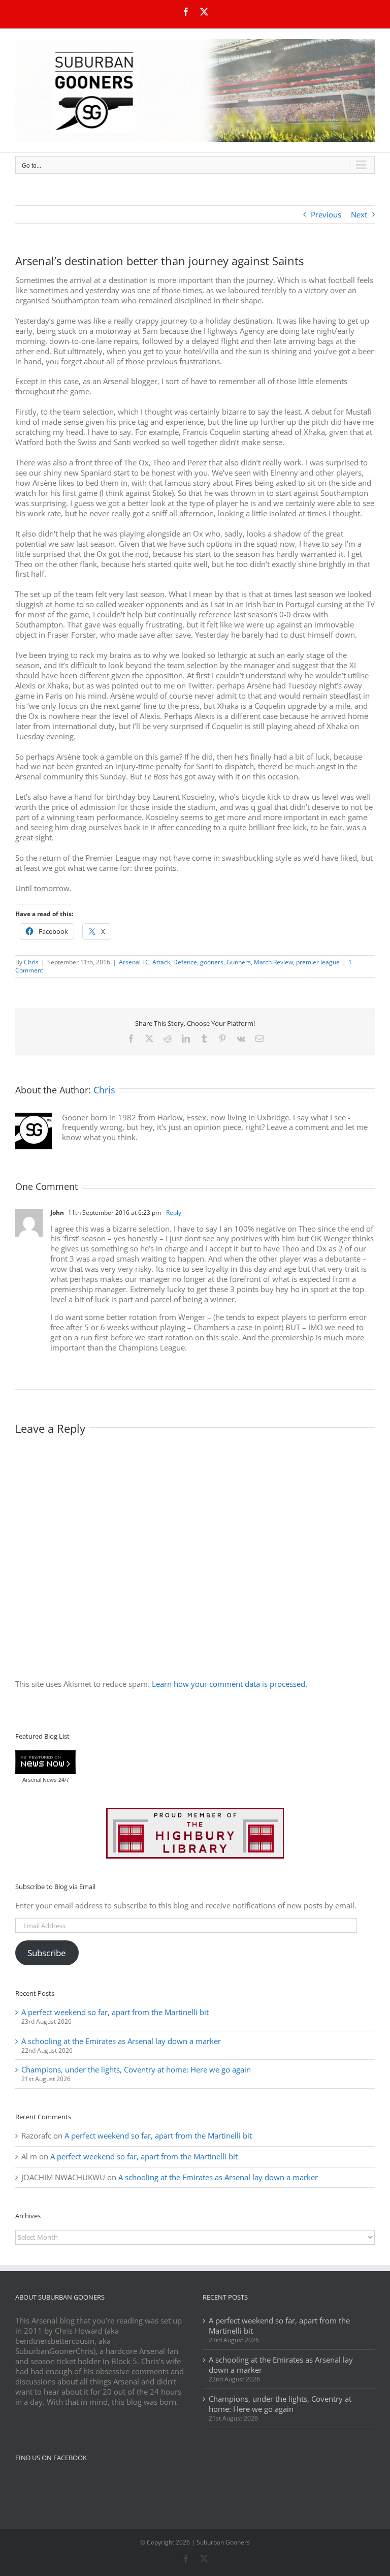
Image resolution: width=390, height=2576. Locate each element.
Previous (326, 214)
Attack (161, 962)
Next (359, 214)
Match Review (273, 962)
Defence (185, 962)
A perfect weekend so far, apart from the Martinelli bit (115, 2012)
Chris (31, 962)
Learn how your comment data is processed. (230, 1684)
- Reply (171, 1213)
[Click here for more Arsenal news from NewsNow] (45, 1763)
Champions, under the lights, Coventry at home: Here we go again (136, 2069)
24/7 (63, 1780)
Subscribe (47, 1953)
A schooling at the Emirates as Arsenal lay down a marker (121, 2041)
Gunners (239, 962)
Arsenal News (40, 1780)
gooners (212, 962)
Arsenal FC (134, 962)
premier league (318, 962)
